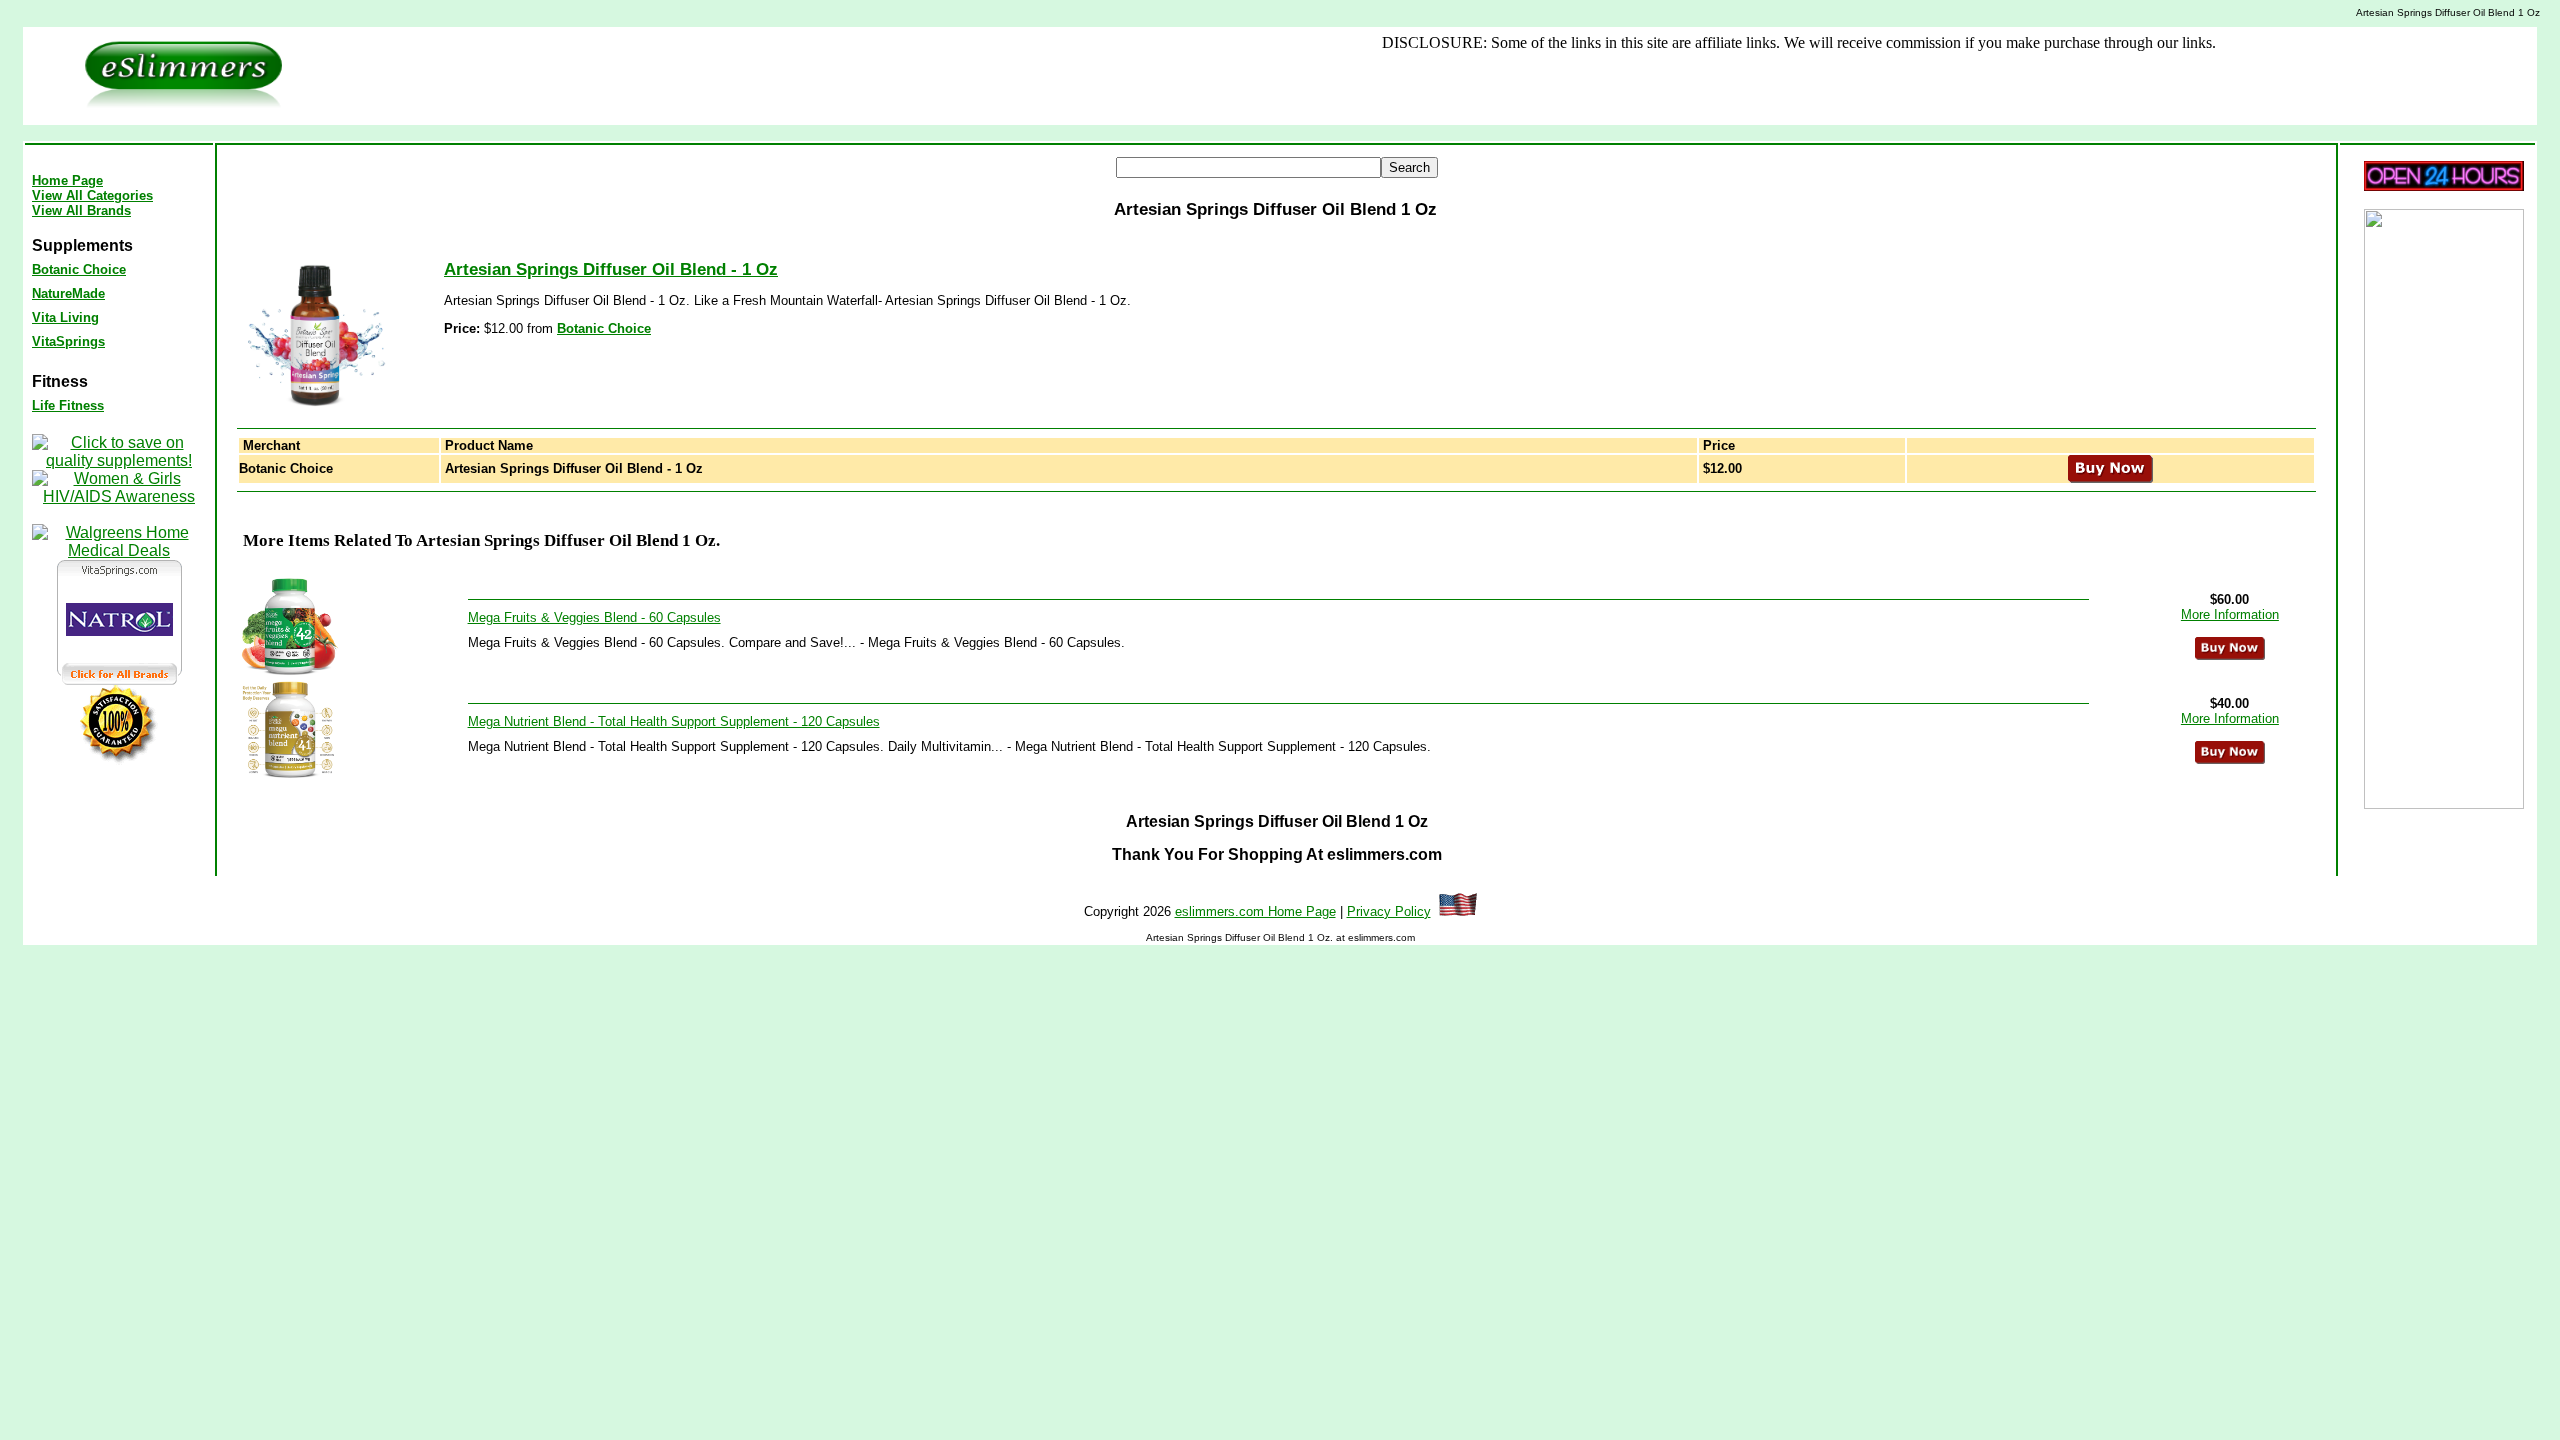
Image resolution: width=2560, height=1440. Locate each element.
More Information (2230, 614)
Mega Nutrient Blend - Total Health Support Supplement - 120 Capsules (674, 721)
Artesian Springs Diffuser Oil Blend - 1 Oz (611, 269)
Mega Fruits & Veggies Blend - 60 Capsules (594, 617)
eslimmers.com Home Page (1255, 911)
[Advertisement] (958, 76)
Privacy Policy (1389, 911)
